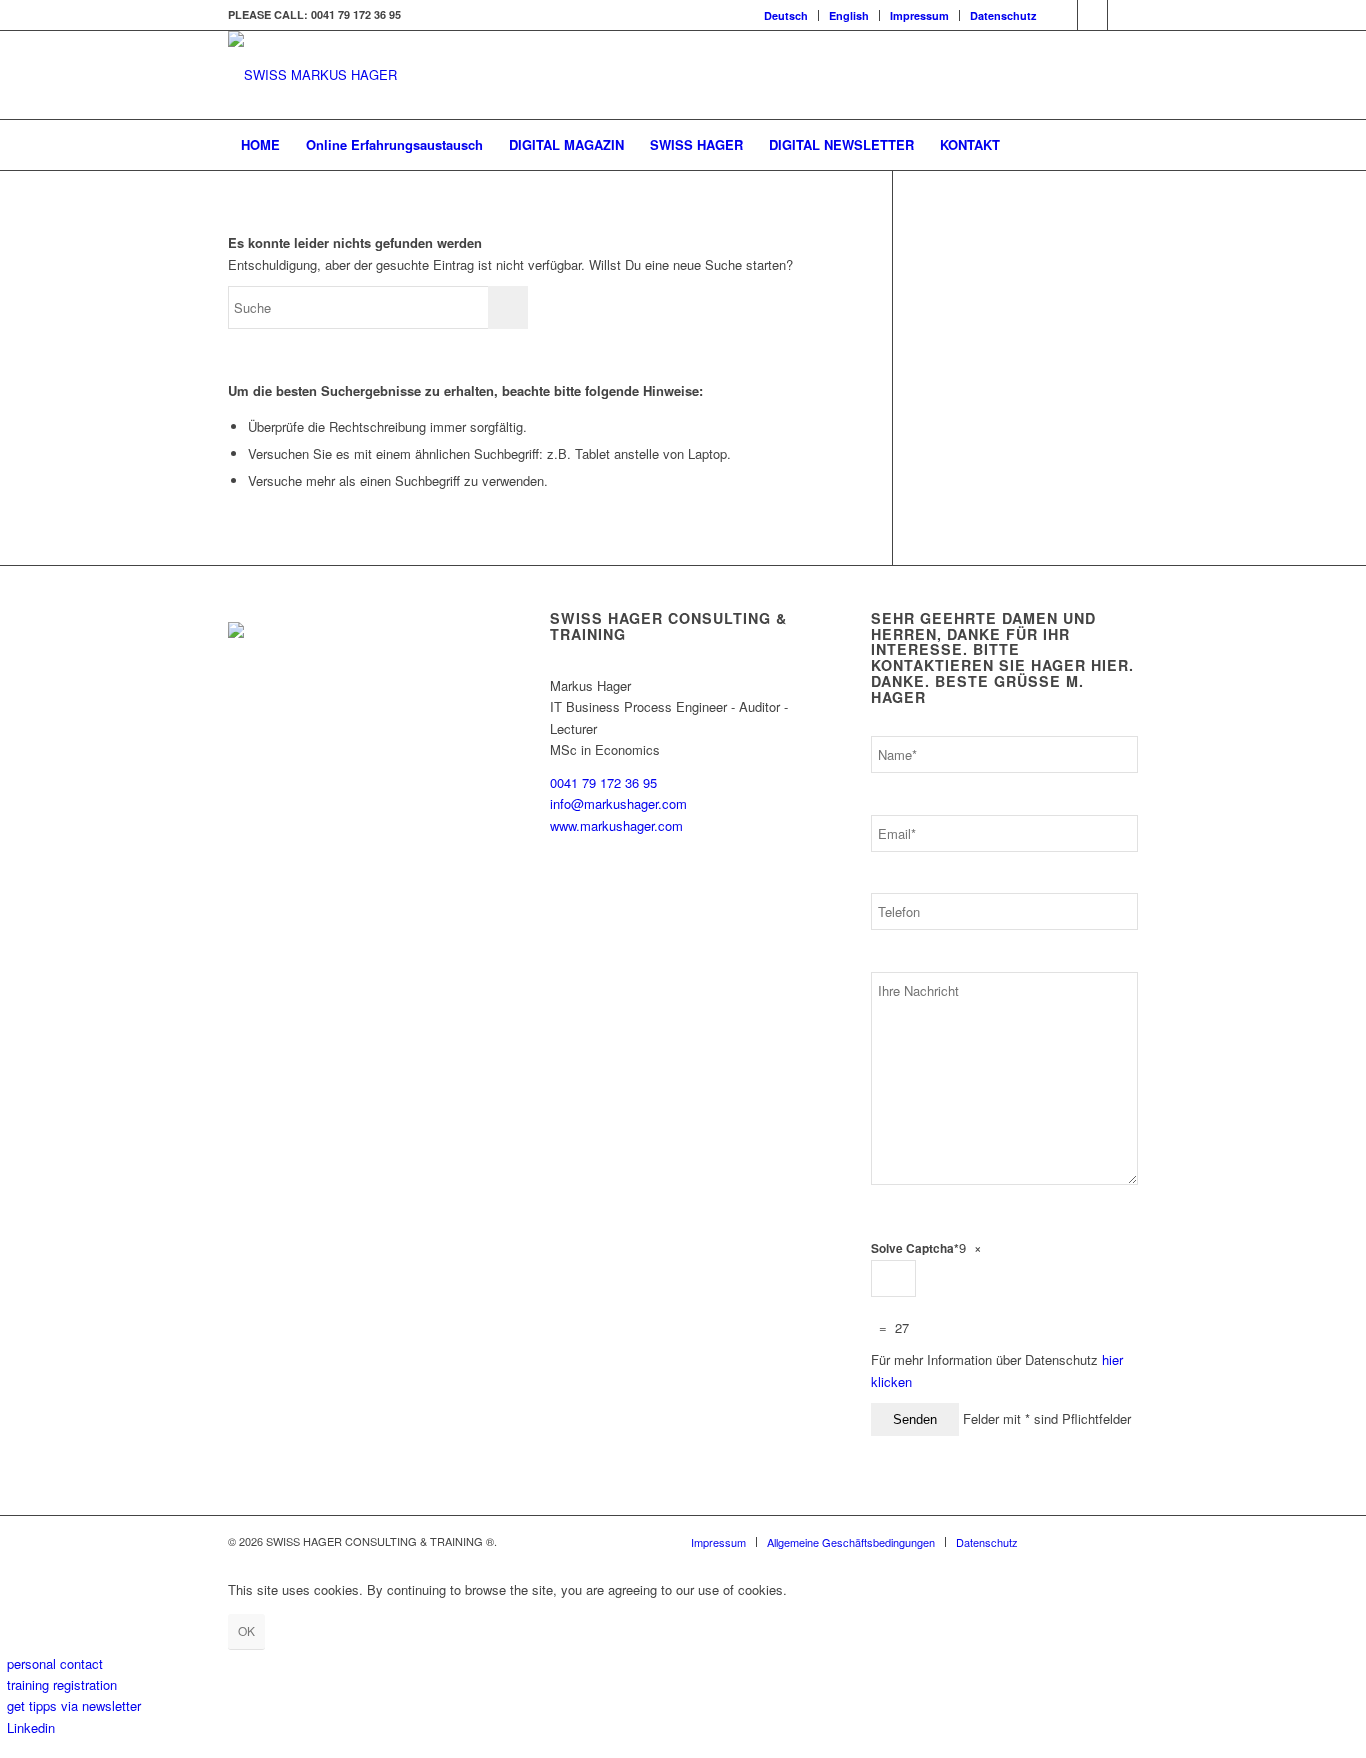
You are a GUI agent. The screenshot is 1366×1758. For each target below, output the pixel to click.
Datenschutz (1003, 15)
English (849, 15)
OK (246, 1630)
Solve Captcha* (915, 1248)
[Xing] (1092, 15)
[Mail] (1123, 15)
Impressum (919, 15)
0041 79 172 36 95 (603, 782)
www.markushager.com (616, 825)
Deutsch (786, 15)
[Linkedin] (1062, 15)
